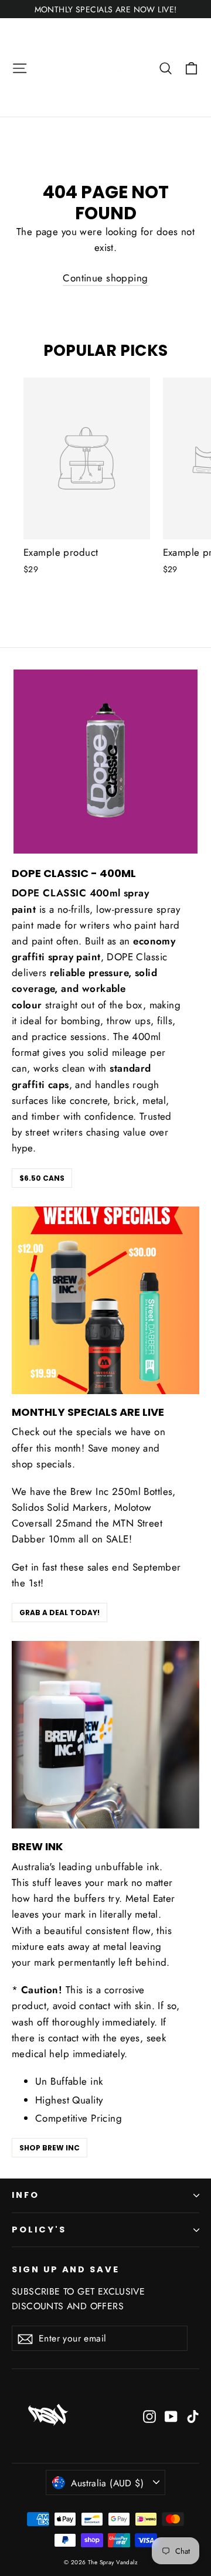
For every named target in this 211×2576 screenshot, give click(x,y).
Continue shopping (105, 278)
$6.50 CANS (42, 1178)
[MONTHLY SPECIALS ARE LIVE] (105, 1300)
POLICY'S (39, 2230)
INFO (25, 2195)
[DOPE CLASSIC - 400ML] (105, 762)
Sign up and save (66, 2269)
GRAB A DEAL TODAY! (59, 1612)
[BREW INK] (105, 1735)
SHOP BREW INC (50, 2148)
